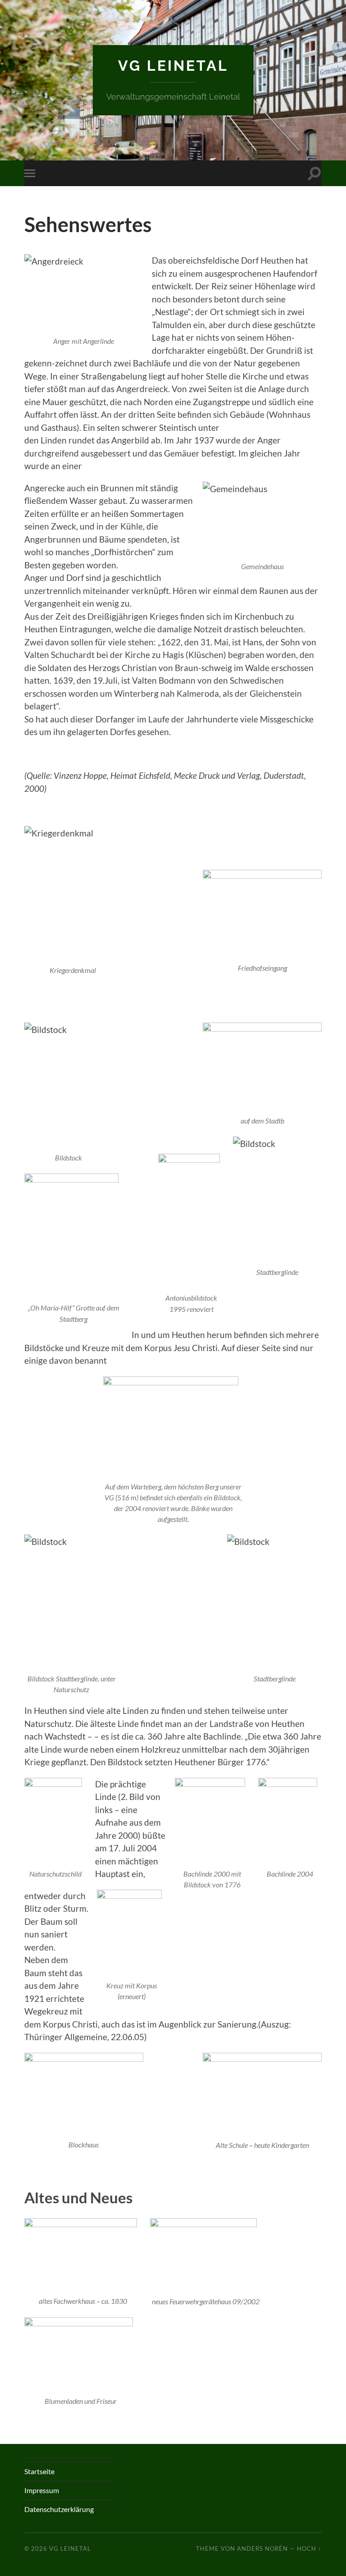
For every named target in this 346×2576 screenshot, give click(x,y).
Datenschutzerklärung (59, 2509)
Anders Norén (262, 2549)
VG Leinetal (173, 66)
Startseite (39, 2471)
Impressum (42, 2490)
